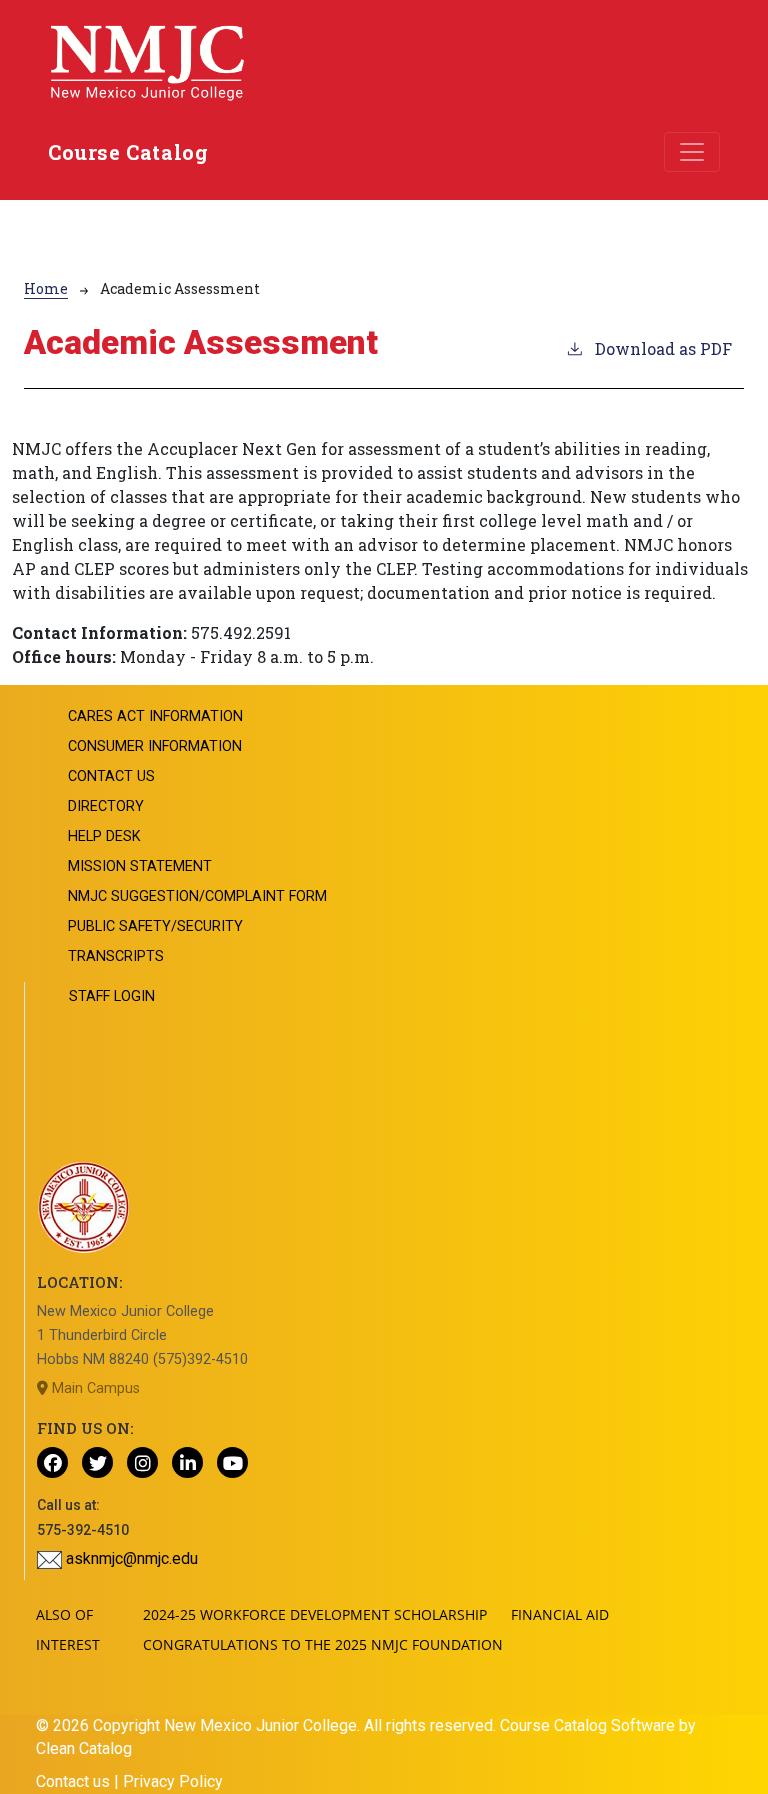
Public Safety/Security (155, 926)
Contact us (73, 1781)
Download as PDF (663, 348)
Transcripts (116, 956)
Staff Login (112, 996)
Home (46, 288)
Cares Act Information (155, 716)
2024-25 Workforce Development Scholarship (315, 1614)
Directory (106, 806)
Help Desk (104, 836)
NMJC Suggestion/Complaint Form (197, 896)
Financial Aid (560, 1614)
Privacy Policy (173, 1781)
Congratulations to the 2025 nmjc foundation (323, 1644)
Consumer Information (155, 746)
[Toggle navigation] (692, 152)
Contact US (111, 776)
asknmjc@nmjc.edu (130, 1558)
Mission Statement (140, 866)
